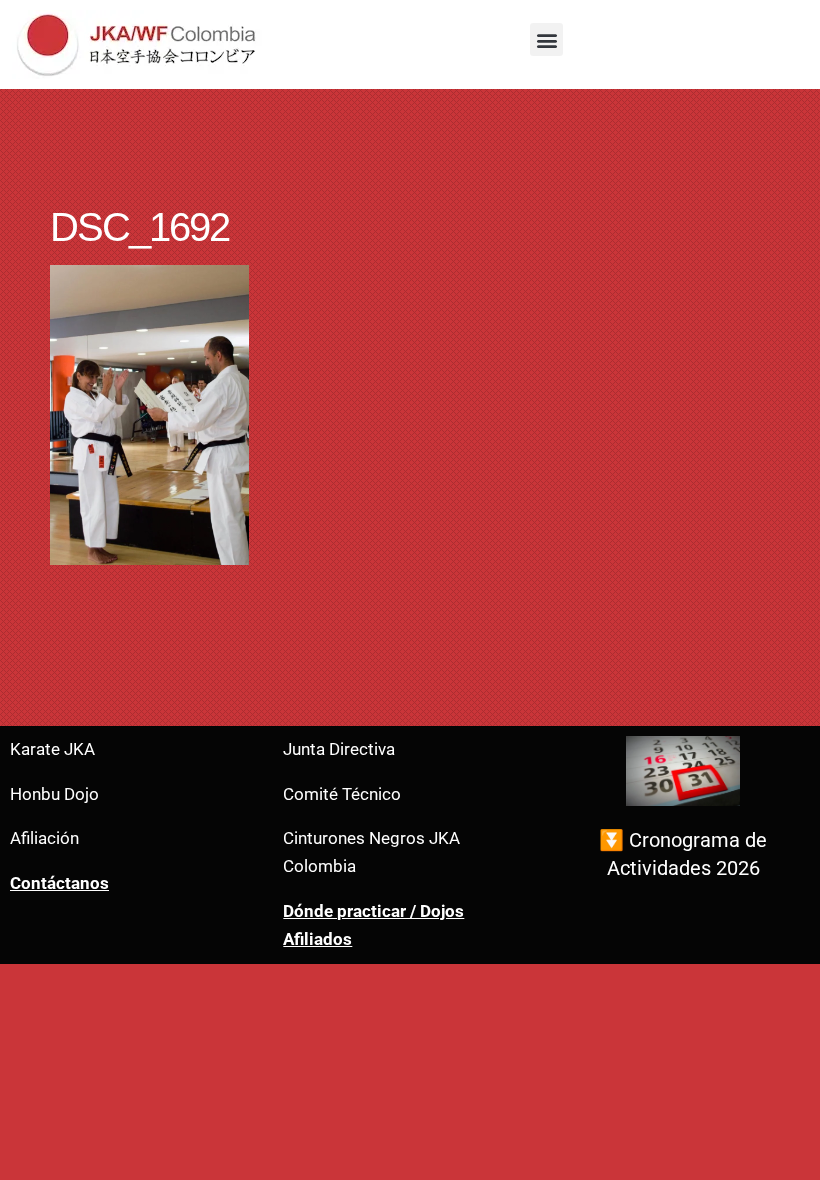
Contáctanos (59, 883)
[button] (546, 39)
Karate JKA (52, 749)
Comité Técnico (342, 794)
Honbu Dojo (54, 794)
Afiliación (44, 838)
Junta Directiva (339, 749)
